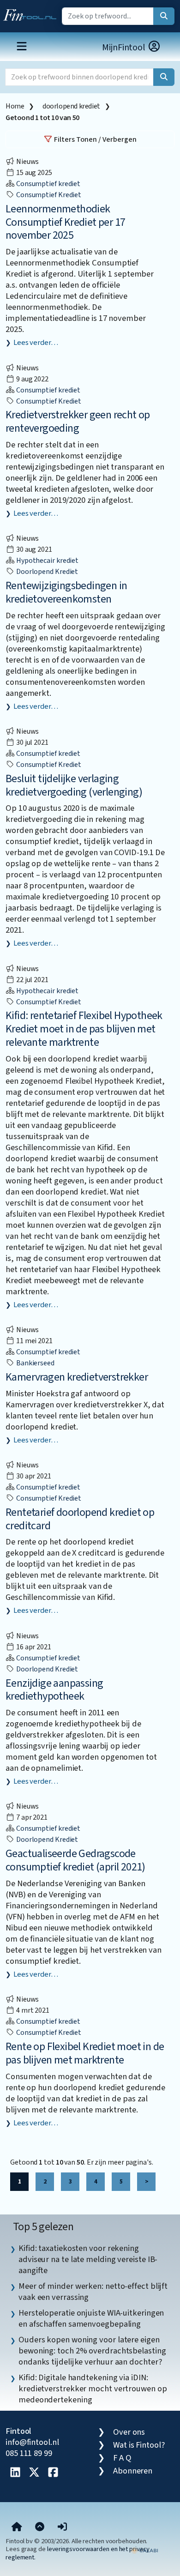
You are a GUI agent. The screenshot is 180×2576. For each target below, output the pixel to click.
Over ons (129, 2432)
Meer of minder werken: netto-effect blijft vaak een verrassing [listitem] (93, 2292)
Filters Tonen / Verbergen (95, 139)
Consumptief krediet (48, 184)
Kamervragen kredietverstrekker (77, 1377)
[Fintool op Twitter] (34, 2473)
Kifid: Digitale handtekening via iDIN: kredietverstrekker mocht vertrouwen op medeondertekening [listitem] (93, 2389)
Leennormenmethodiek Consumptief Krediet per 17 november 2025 (65, 222)
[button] (62, 2527)
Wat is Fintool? (139, 2445)
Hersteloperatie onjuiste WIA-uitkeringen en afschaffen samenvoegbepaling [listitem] (91, 2318)
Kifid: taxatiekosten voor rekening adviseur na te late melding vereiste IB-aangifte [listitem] (88, 2259)
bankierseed (35, 1363)
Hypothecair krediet (47, 561)
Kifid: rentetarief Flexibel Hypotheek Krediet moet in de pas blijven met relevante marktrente (84, 1029)
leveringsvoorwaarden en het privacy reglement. (78, 2553)
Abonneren (133, 2471)
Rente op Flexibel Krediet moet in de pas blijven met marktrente (85, 2053)
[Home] (17, 2527)
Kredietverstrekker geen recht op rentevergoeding (78, 422)
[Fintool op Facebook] (53, 2473)
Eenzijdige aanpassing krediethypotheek (54, 1690)
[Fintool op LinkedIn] (15, 2473)
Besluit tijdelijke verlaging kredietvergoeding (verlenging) (74, 785)
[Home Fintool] (32, 13)
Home (15, 106)
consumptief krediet (48, 195)
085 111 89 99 (29, 2453)
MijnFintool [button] (125, 48)
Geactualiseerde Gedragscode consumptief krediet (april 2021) (75, 1860)
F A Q (122, 2458)
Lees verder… (36, 343)
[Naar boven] (40, 2527)
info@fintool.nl (32, 2442)
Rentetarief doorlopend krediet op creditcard (80, 1519)
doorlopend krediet (71, 106)
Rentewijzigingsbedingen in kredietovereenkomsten (66, 592)
